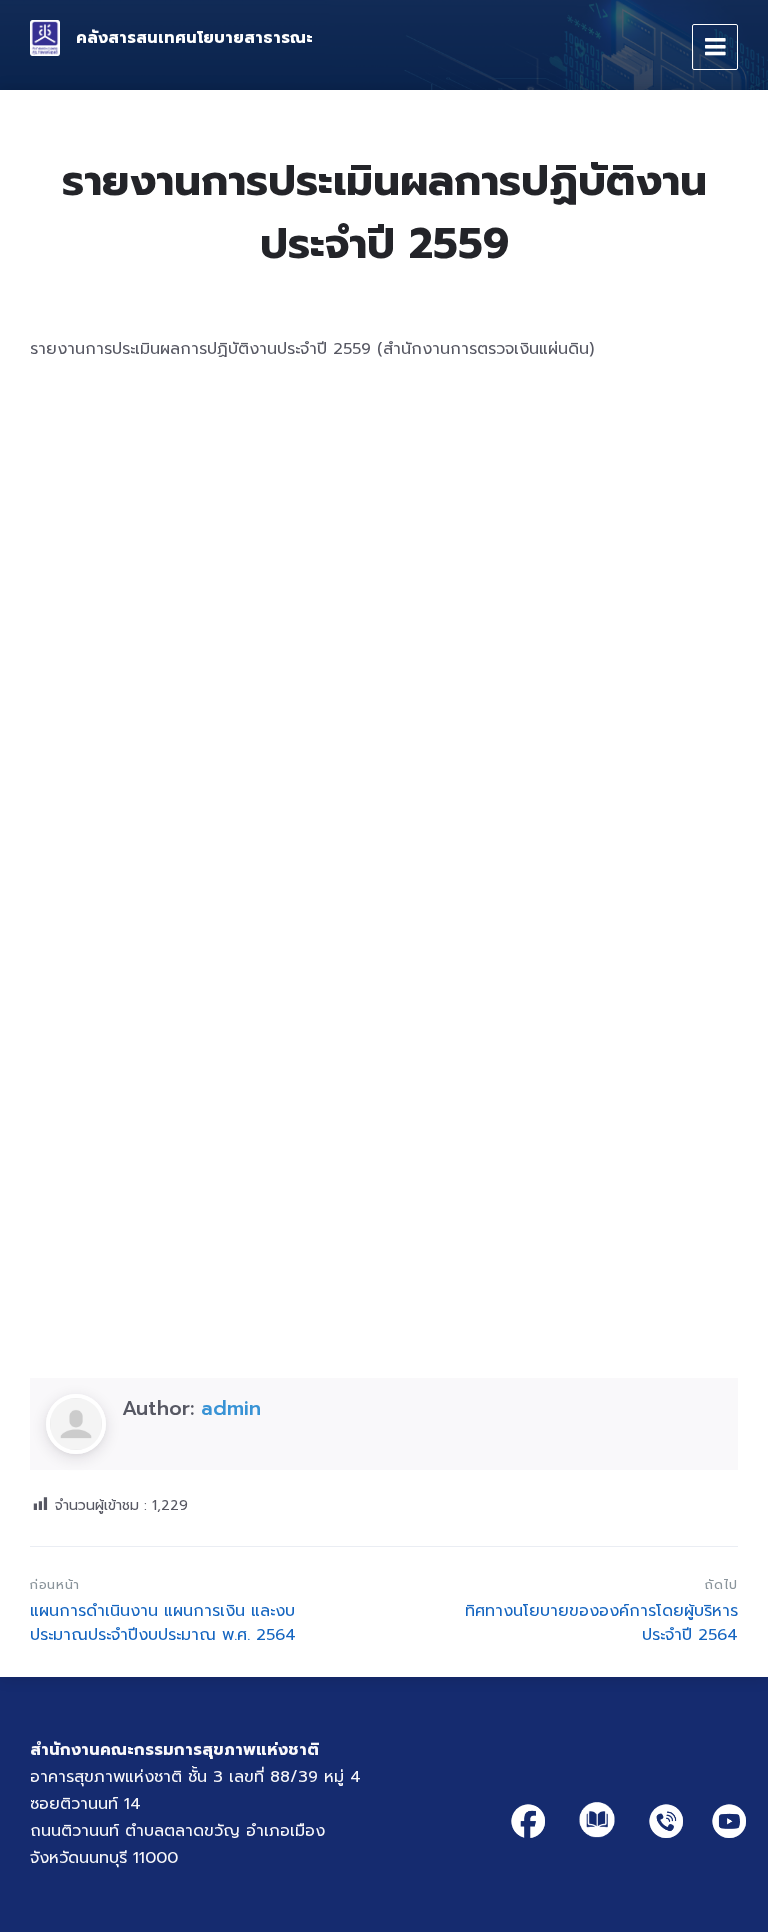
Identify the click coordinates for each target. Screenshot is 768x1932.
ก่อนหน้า (55, 1584)
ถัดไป (721, 1584)
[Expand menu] (715, 47)
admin (231, 1408)
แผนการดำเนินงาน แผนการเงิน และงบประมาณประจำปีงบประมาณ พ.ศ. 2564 (163, 1623)
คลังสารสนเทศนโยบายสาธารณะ (194, 38)
